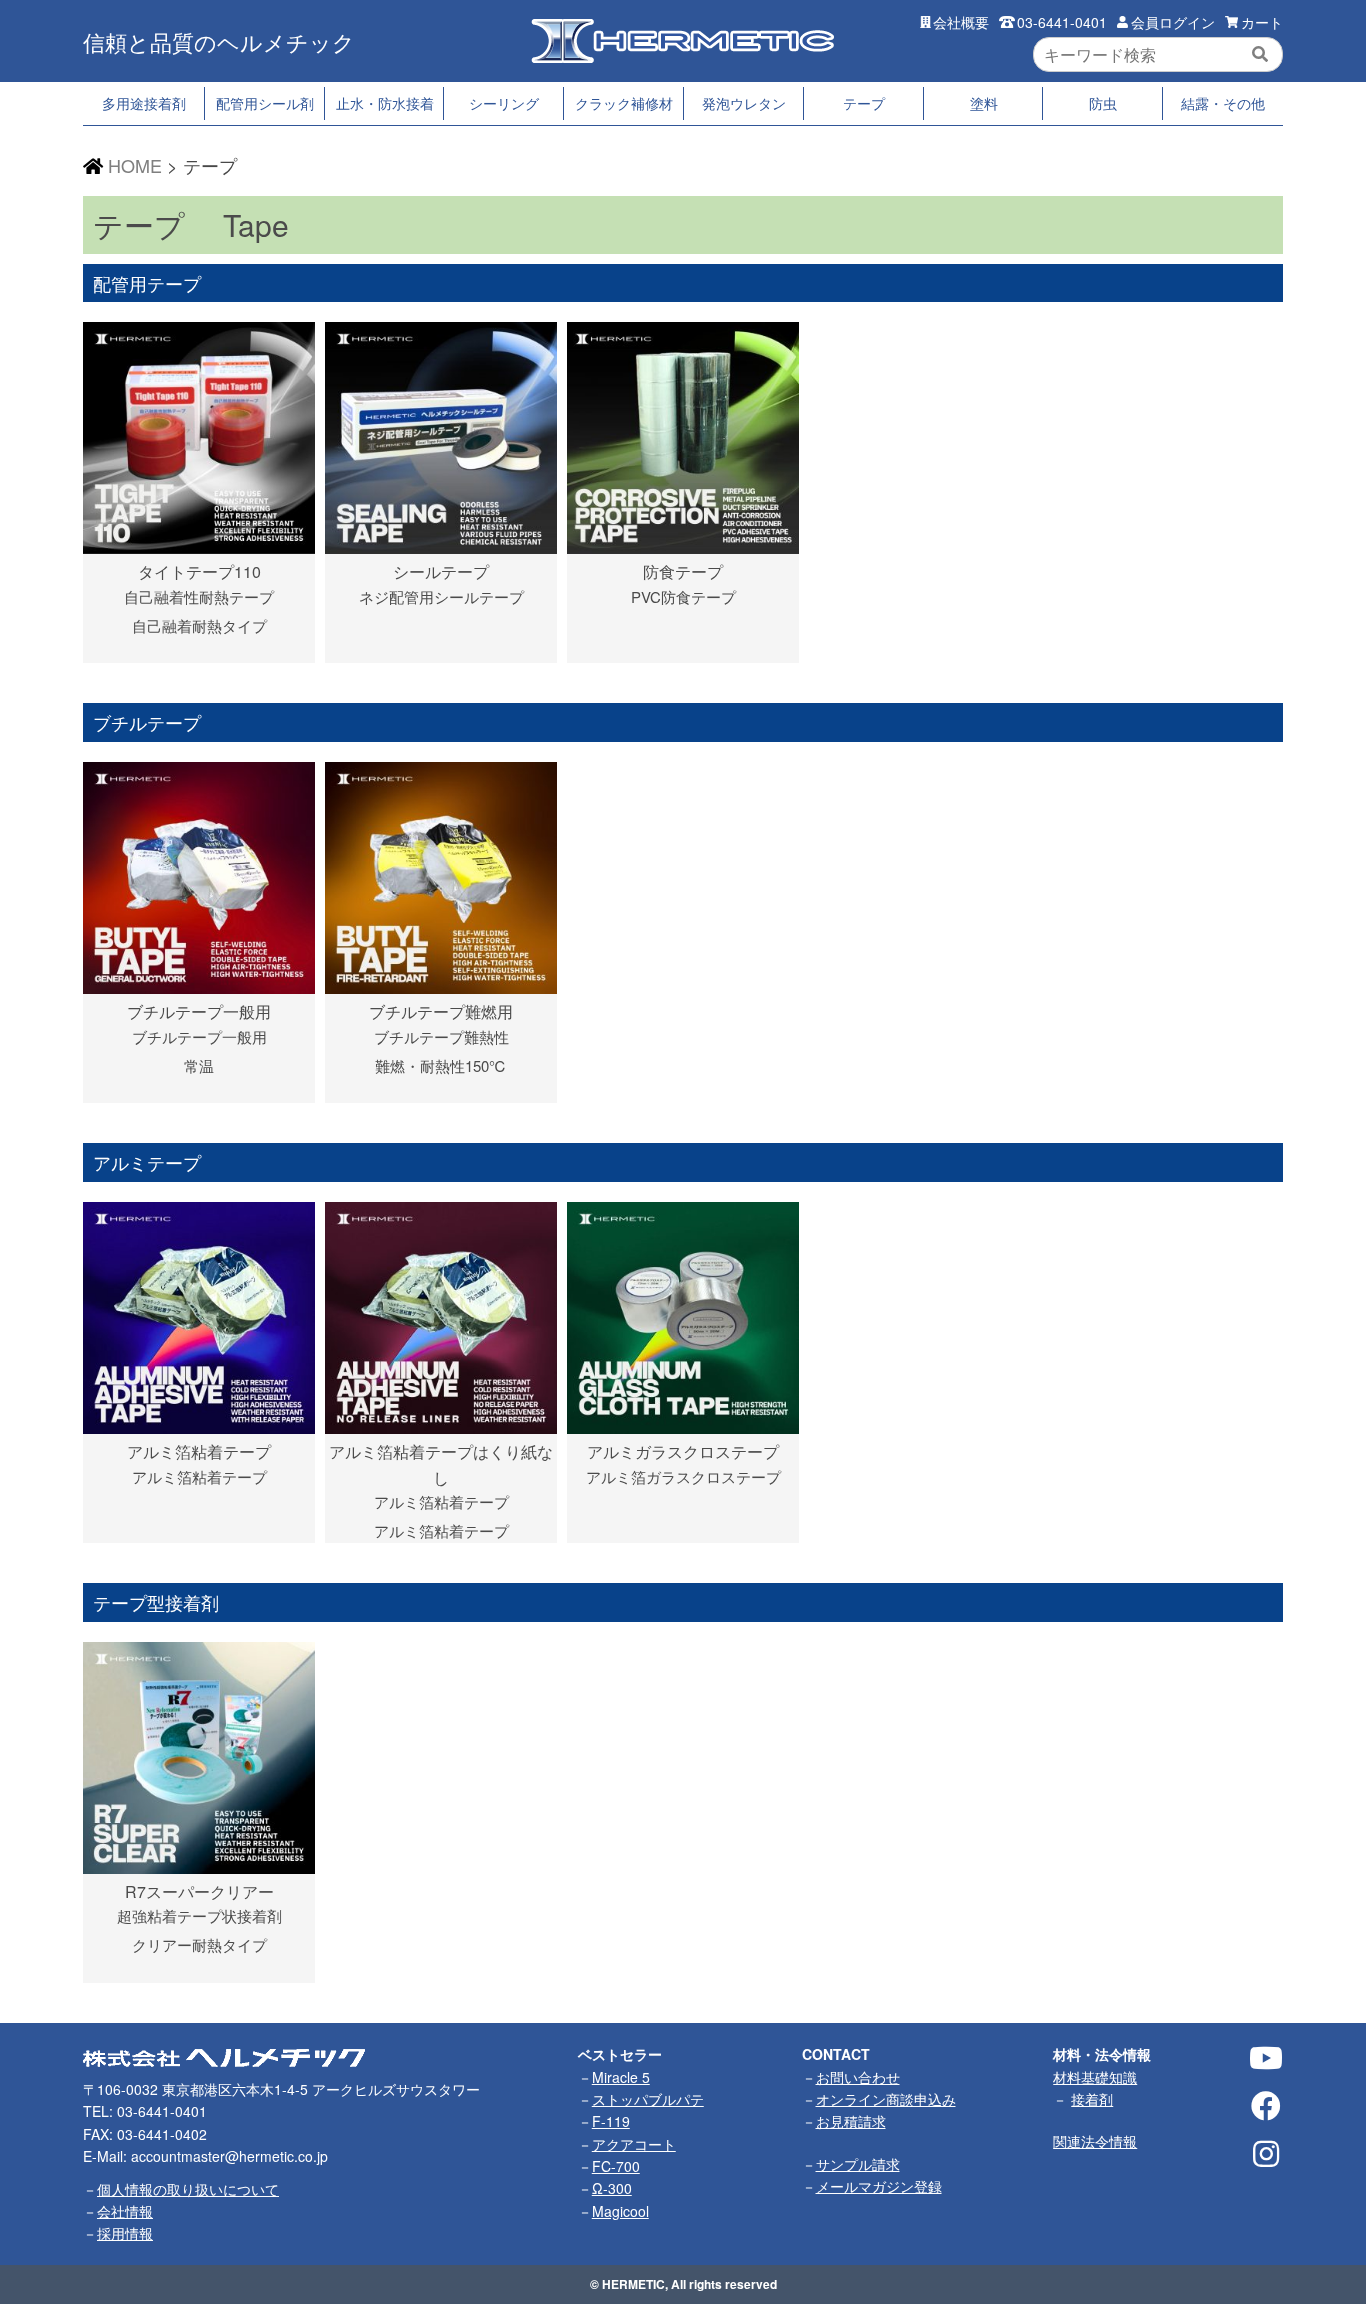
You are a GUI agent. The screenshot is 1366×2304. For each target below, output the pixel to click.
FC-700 (616, 2166)
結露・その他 (1223, 103)
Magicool (620, 2211)
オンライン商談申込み (886, 2099)
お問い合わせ (858, 2077)
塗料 (984, 103)
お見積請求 (851, 2121)
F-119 (611, 2121)
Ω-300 (612, 2188)
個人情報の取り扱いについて (188, 2189)
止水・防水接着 (385, 103)
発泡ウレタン (744, 103)
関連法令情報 (1095, 2141)
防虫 (1103, 103)
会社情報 (125, 2211)
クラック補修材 (624, 103)
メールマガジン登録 (879, 2186)
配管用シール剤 (265, 103)
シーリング (504, 103)
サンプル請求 (858, 2164)
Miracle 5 (621, 2077)
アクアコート (634, 2144)
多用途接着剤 (144, 103)
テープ (864, 103)
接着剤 (1092, 2099)
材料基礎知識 (1095, 2077)
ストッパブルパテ (648, 2099)
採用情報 (125, 2233)
